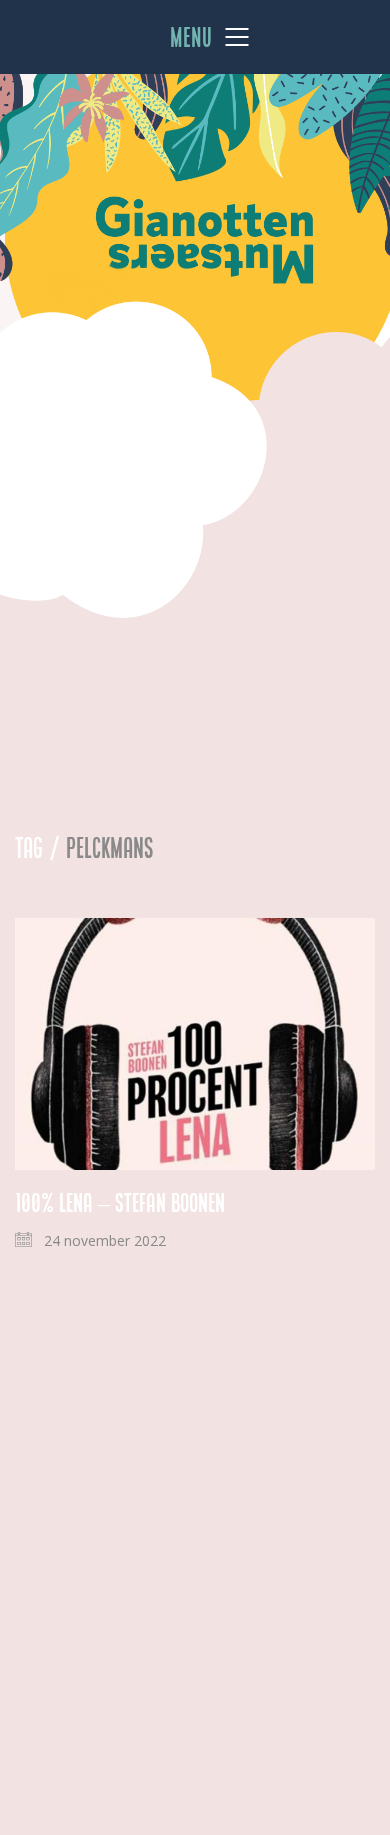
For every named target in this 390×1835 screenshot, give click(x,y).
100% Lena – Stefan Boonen (120, 1203)
